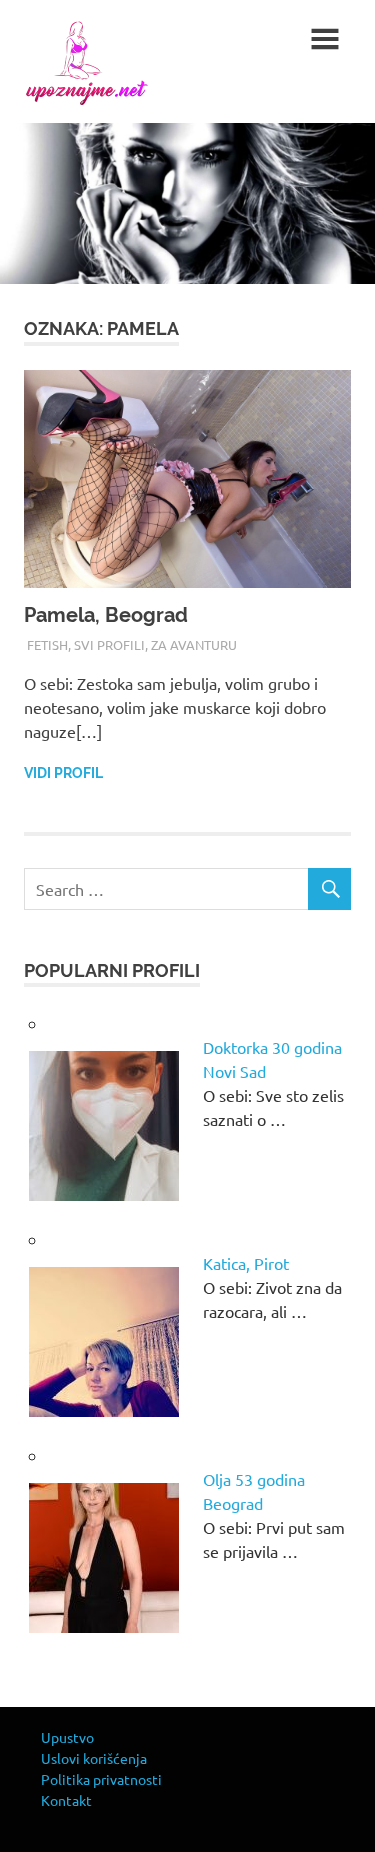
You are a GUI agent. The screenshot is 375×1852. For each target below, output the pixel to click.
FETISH (47, 644)
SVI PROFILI (109, 644)
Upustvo (67, 1737)
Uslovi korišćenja (94, 1758)
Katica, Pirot (246, 1263)
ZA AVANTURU (194, 644)
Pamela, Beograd (106, 615)
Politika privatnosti (101, 1779)
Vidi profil (63, 773)
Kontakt (66, 1800)
